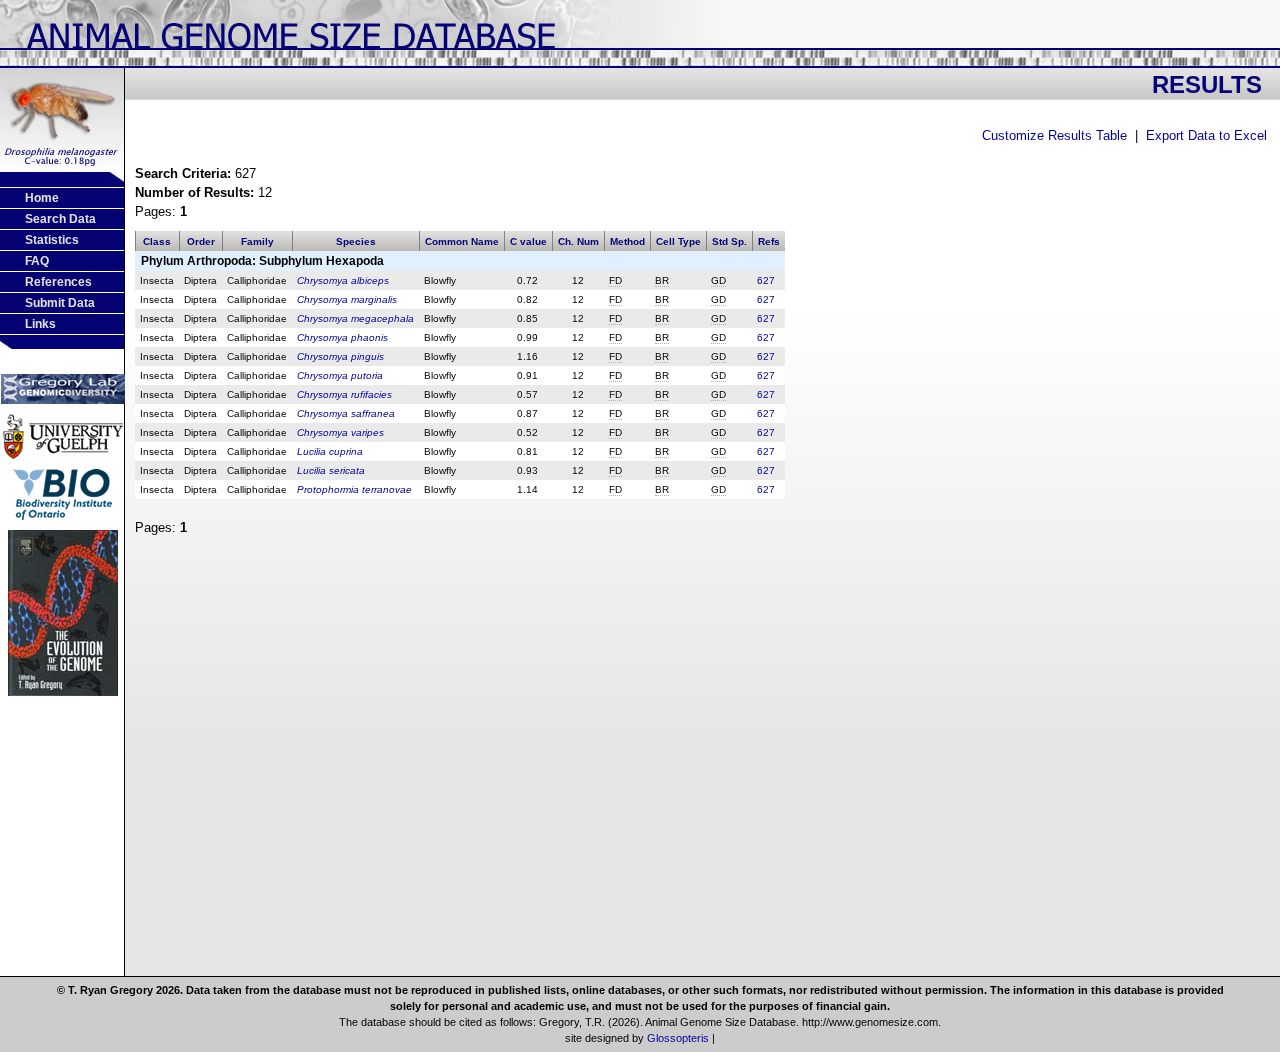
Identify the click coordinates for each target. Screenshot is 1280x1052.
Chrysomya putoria (340, 375)
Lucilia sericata (331, 470)
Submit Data (60, 303)
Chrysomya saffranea (346, 413)
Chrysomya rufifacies (344, 394)
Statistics (52, 240)
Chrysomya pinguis (340, 356)
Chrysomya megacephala (355, 318)
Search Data (60, 219)
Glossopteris (678, 1038)
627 (766, 280)
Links (40, 324)
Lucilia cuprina (330, 451)
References (58, 282)
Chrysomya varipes (340, 432)
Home (42, 198)
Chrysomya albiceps (343, 280)
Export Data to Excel (1206, 135)
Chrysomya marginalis (347, 299)
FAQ (37, 261)
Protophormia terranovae (354, 489)
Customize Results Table (1054, 135)
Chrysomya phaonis (342, 337)
